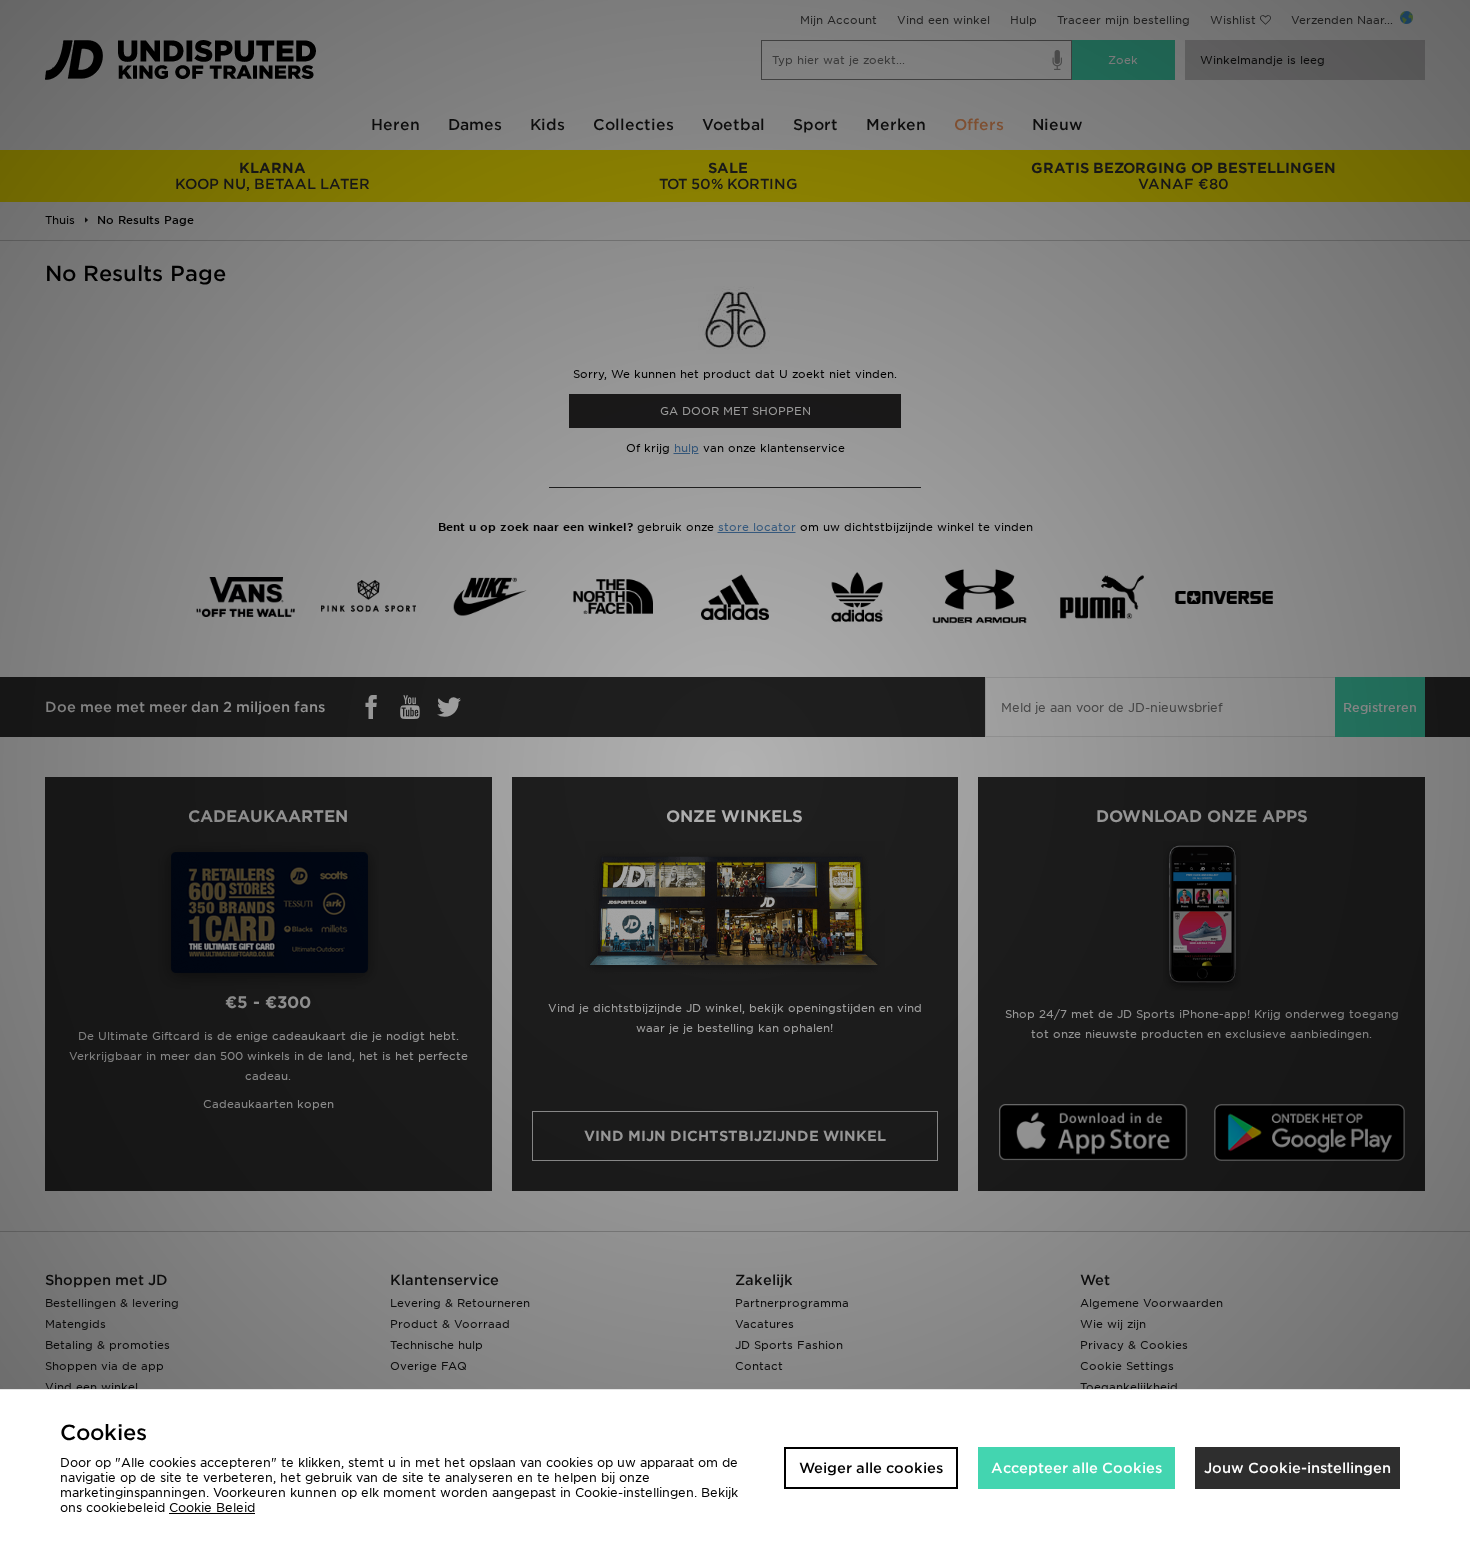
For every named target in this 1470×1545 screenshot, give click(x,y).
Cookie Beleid (212, 1507)
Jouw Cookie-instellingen (1297, 1468)
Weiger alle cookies (871, 1468)
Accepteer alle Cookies (1076, 1468)
